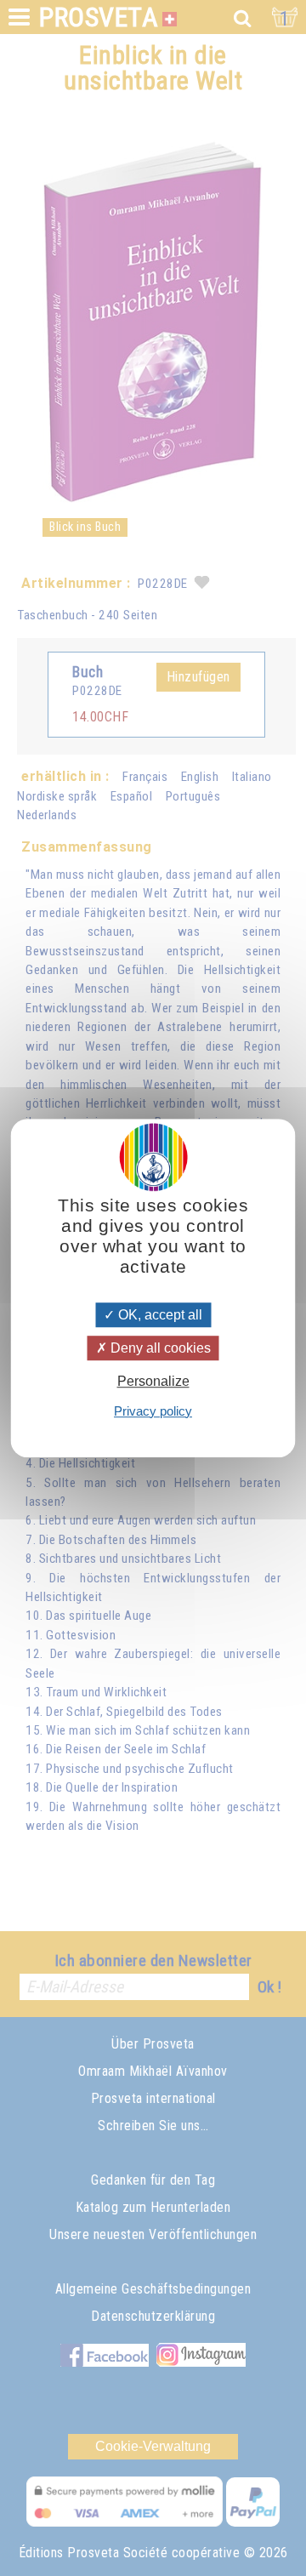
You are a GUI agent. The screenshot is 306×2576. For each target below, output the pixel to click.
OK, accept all (159, 1315)
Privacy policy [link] (153, 1411)
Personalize (153, 1382)
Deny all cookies (159, 1348)
